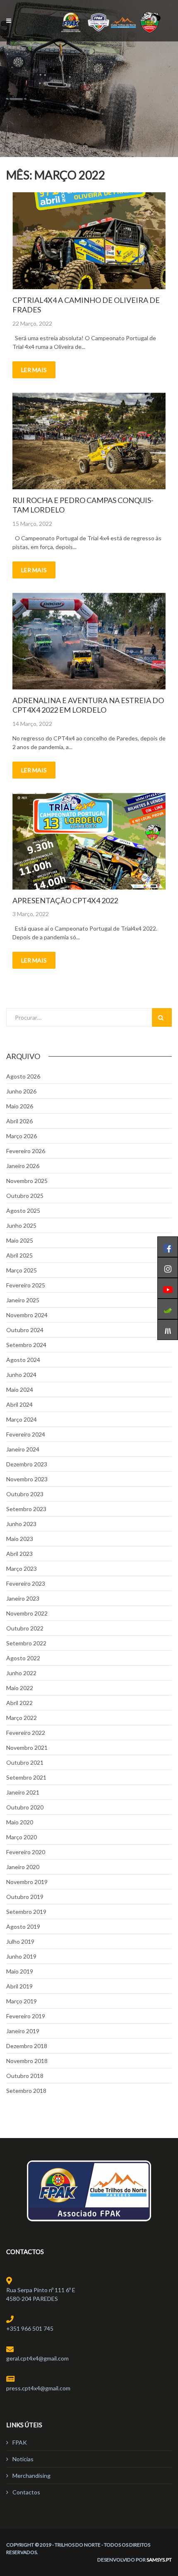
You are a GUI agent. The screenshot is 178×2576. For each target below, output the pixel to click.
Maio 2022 (20, 1688)
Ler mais (34, 370)
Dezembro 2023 (27, 1464)
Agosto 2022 (23, 1658)
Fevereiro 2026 (26, 1151)
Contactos (26, 2492)
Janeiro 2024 (23, 1449)
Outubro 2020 (25, 1807)
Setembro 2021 (26, 1777)
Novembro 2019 (27, 1882)
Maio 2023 (20, 1539)
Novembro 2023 (27, 1479)
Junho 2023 (21, 1524)
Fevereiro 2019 (26, 2016)
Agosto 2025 (23, 1211)
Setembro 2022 (26, 1643)
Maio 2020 (20, 1822)
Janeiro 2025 (23, 1300)
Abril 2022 (19, 1703)
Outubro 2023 (25, 1494)
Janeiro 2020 (23, 1867)
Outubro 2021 (25, 1762)
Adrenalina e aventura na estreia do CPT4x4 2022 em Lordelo (88, 705)
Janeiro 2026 (23, 1166)
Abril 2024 (19, 1404)
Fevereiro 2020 (26, 1852)
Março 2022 (22, 1718)
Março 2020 (22, 1837)
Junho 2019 (21, 1956)
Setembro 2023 (26, 1509)
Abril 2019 (19, 1986)
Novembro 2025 (27, 1181)
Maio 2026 (20, 1106)
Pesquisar (162, 1017)
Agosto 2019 (23, 1927)
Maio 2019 (20, 1971)
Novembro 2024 (27, 1315)
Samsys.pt (159, 2560)
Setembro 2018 (26, 2091)
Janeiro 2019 (23, 2031)
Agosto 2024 (23, 1360)
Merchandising (31, 2476)
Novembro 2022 (27, 1613)
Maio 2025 (20, 1240)
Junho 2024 (21, 1375)
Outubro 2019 (25, 1897)
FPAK (20, 2442)
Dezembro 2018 (27, 2046)
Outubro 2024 (25, 1330)
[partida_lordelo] (89, 641)
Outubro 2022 (25, 1628)
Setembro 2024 (26, 1345)
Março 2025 (22, 1270)
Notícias (23, 2459)
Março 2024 (22, 1419)
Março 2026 (22, 1136)
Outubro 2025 (25, 1196)
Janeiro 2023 (23, 1598)
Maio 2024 (20, 1390)
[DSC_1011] (89, 441)
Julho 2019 (20, 1941)
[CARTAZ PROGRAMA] (89, 841)
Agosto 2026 (23, 1076)
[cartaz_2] (89, 241)
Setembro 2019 (26, 1912)
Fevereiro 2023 (26, 1583)
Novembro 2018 (27, 2061)
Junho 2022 (21, 1673)
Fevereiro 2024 (26, 1434)
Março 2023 (22, 1569)
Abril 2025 (19, 1255)
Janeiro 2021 (23, 1792)
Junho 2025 (21, 1225)
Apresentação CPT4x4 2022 (65, 900)
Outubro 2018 (25, 2076)
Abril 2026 (19, 1121)
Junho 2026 (21, 1091)
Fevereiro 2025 (26, 1285)
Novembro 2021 (27, 1748)
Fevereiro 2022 (26, 1733)
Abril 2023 (19, 1554)
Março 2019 (22, 2001)
